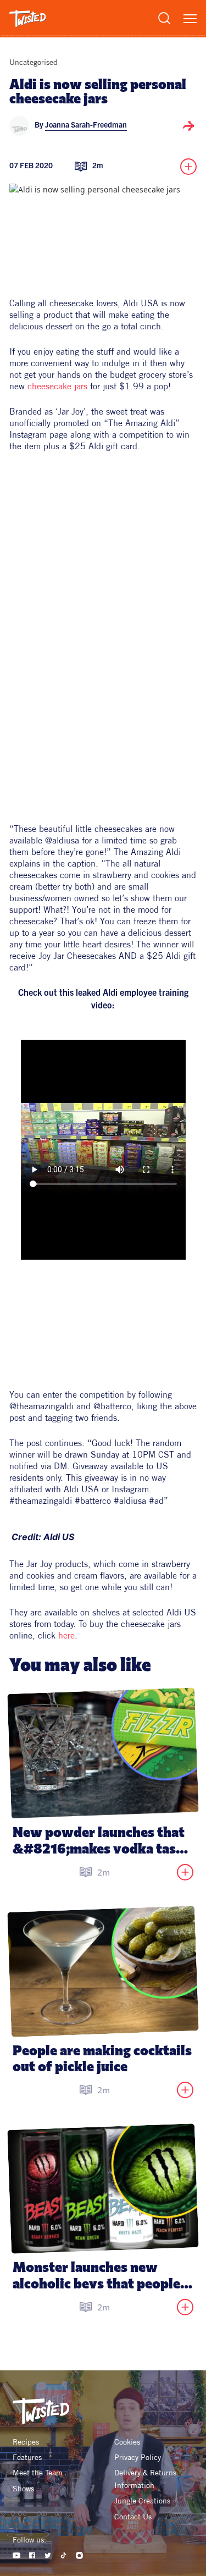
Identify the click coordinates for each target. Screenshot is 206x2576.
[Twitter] (48, 2555)
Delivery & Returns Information (146, 2479)
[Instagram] (79, 2555)
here (66, 1635)
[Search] (164, 18)
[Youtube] (17, 2555)
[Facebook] (32, 2555)
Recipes (26, 2442)
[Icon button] (188, 126)
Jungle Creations (142, 2501)
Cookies (127, 2442)
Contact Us (133, 2517)
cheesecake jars (57, 386)
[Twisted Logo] (28, 19)
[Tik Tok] (63, 2555)
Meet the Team (38, 2473)
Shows (23, 2489)
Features (27, 2457)
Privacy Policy (138, 2457)
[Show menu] (190, 19)
